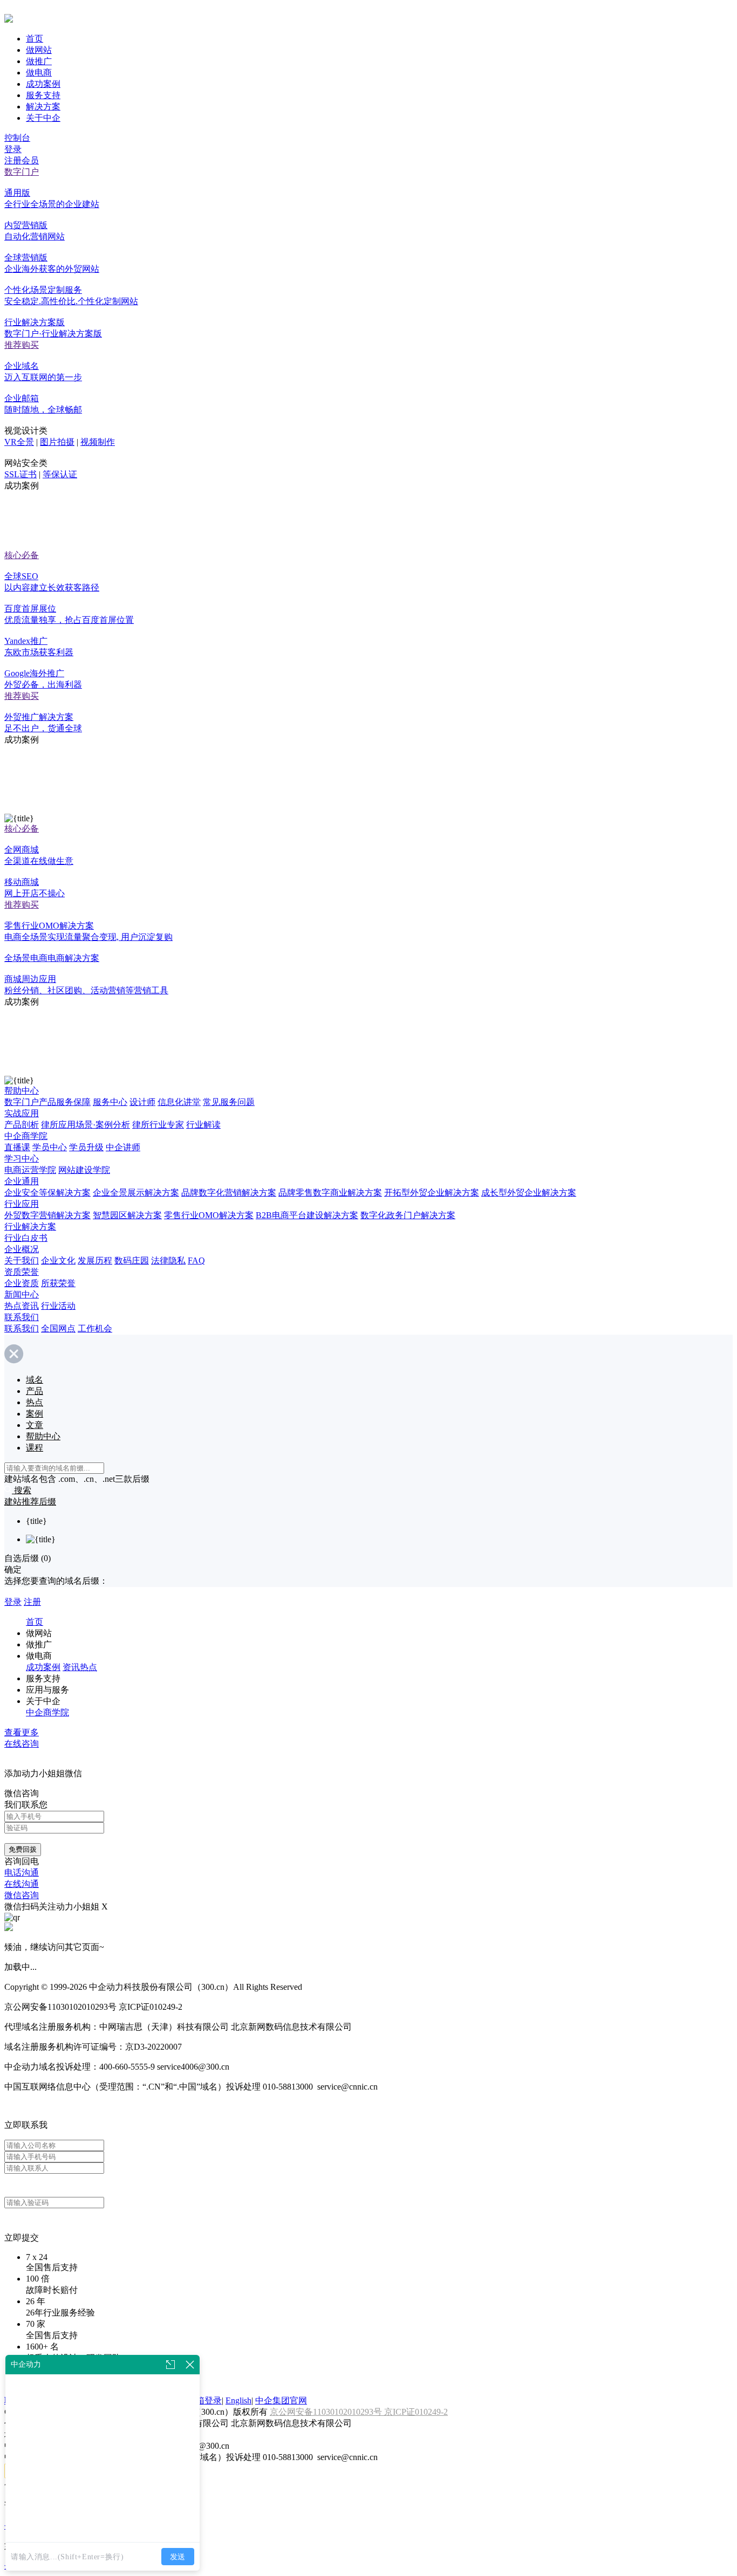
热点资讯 (22, 1306)
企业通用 (22, 1181)
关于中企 (43, 118)
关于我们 (22, 1260)
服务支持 (43, 95)
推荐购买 (22, 345)
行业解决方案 (30, 1227)
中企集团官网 (281, 2400)
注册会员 (22, 160)
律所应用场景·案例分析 (86, 1125)
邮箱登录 (204, 2400)
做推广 (39, 61)
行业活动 (58, 1306)
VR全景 (19, 442)
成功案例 (43, 84)
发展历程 (95, 1260)
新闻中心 (22, 1294)
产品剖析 (22, 1125)
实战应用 (22, 1113)
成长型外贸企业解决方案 (529, 1193)
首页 (35, 39)
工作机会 (95, 1328)
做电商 (39, 73)
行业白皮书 (26, 1238)
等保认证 (60, 474)
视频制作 (98, 442)
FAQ (196, 1260)
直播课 (17, 1147)
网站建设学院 (84, 1170)
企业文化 (58, 1260)
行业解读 (203, 1125)
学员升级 (86, 1147)
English (238, 2400)
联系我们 (22, 1317)
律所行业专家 (158, 1125)
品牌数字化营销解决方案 (229, 1193)
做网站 (39, 50)
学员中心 (50, 1147)
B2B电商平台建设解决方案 (307, 1215)
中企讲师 (123, 1147)
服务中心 (110, 1102)
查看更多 (22, 1732)
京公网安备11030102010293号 (327, 2412)
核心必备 (22, 555)
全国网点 (58, 1328)
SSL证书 (21, 474)
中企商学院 (26, 1136)
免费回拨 (23, 1849)
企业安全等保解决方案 (47, 1193)
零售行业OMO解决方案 (209, 1215)
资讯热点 (80, 1667)
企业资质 (22, 1283)
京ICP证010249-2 (416, 2412)
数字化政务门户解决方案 (408, 1215)
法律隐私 (168, 1260)
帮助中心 (22, 1091)
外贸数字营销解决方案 (47, 1215)
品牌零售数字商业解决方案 (330, 1193)
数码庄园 (132, 1260)
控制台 (17, 138)
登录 (13, 149)
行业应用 (22, 1204)
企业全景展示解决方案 (136, 1193)
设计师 (142, 1102)
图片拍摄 (57, 442)
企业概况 (22, 1249)
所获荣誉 (58, 1283)
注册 (32, 1602)
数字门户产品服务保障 (47, 1102)
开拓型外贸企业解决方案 (432, 1193)
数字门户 (22, 172)
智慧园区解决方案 (127, 1215)
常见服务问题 (229, 1102)
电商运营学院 (30, 1170)
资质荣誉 (22, 1272)
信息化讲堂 (179, 1102)
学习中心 (22, 1159)
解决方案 (43, 107)
